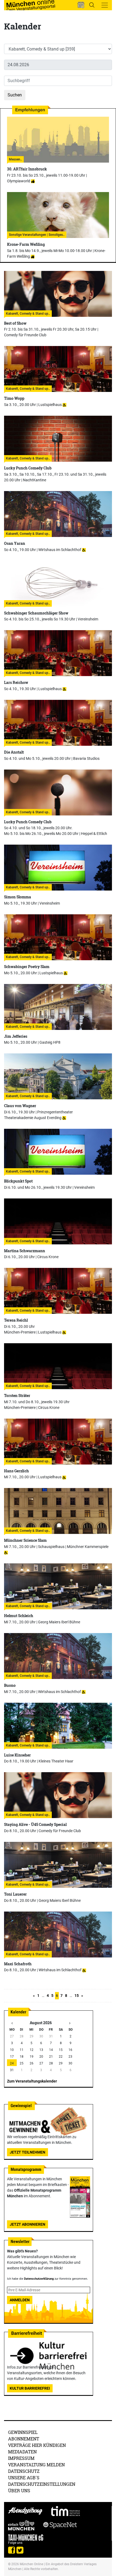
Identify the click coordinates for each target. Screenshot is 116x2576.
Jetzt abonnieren (28, 2224)
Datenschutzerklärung (39, 2279)
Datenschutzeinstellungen (42, 2484)
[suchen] (92, 5)
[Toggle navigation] (105, 5)
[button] (81, 5)
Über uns (19, 2491)
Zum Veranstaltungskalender (32, 2081)
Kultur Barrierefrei (30, 2388)
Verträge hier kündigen (37, 2445)
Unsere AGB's (24, 2478)
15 (77, 1996)
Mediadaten (22, 2452)
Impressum (21, 2458)
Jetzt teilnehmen (28, 2152)
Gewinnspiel (23, 2432)
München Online (31, 2564)
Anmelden (20, 2300)
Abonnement (24, 2439)
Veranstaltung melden (36, 2465)
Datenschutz (24, 2471)
